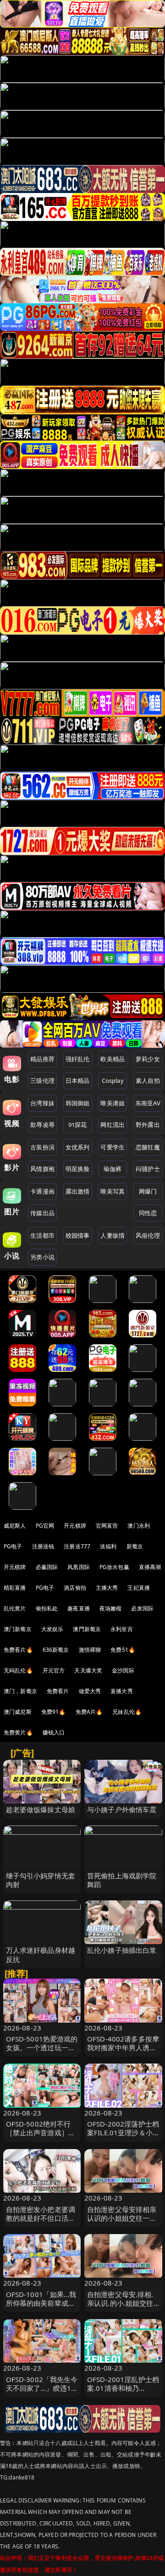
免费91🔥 (54, 1712)
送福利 (108, 1546)
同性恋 (148, 1213)
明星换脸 (78, 1169)
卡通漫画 (42, 1191)
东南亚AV (148, 1103)
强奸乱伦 (78, 1059)
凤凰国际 (79, 1567)
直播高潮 (150, 1567)
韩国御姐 (78, 1103)
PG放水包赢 (114, 1567)
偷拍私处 (47, 1608)
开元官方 (54, 1670)
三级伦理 (42, 1080)
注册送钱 (43, 1546)
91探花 (78, 1125)
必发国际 (142, 1608)
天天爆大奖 (88, 1670)
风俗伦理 (148, 1235)
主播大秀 (107, 1588)
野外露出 (148, 1125)
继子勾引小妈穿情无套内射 (41, 1880)
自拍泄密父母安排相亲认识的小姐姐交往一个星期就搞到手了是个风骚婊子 (122, 2223)
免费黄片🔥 (18, 1732)
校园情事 (78, 1235)
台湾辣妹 (42, 1103)
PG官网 (45, 1526)
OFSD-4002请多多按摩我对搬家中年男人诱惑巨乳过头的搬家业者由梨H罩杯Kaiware (123, 2052)
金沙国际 (123, 1670)
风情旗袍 (42, 1169)
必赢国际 (47, 1567)
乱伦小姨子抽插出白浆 (122, 1950)
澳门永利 (139, 1526)
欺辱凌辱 (42, 1125)
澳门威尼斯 (18, 1712)
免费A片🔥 (89, 1712)
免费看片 (58, 1691)
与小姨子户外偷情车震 (122, 1809)
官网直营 (107, 1526)
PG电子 (13, 1546)
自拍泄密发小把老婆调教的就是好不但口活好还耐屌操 (41, 2218)
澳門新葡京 (87, 1629)
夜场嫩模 (111, 1608)
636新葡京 (56, 1650)
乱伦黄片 (15, 1608)
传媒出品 (42, 1213)
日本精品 (78, 1080)
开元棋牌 (75, 1526)
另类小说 (42, 1257)
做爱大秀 (90, 1691)
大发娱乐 (52, 1629)
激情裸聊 (90, 1650)
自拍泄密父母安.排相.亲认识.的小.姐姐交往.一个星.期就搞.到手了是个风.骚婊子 (121, 2308)
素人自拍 (148, 1080)
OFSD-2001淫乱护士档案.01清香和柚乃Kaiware (123, 2388)
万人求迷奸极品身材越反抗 (41, 1954)
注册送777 (77, 1546)
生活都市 (42, 1235)
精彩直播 (15, 1588)
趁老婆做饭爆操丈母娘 (41, 1809)
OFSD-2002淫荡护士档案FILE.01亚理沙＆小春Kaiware (123, 2132)
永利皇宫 (122, 1629)
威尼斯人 (15, 1526)
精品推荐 (42, 1059)
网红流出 (113, 1125)
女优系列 (78, 1147)
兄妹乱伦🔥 (127, 1712)
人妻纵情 (113, 1235)
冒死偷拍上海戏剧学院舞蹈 (122, 1880)
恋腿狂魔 (148, 1147)
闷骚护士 (148, 1169)
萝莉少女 (148, 1059)
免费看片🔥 (18, 1650)
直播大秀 (122, 1691)
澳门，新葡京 (20, 1691)
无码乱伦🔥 (18, 1670)
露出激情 (78, 1191)
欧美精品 (113, 1059)
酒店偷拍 (75, 1588)
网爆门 (148, 1191)
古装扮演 (42, 1147)
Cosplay (113, 1080)
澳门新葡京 (18, 1629)
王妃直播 (139, 1588)
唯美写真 (113, 1191)
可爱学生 (113, 1147)
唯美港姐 (113, 1103)
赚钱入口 (54, 1732)
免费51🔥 (123, 1650)
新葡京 (135, 1546)
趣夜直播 (79, 1608)
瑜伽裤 (113, 1169)
